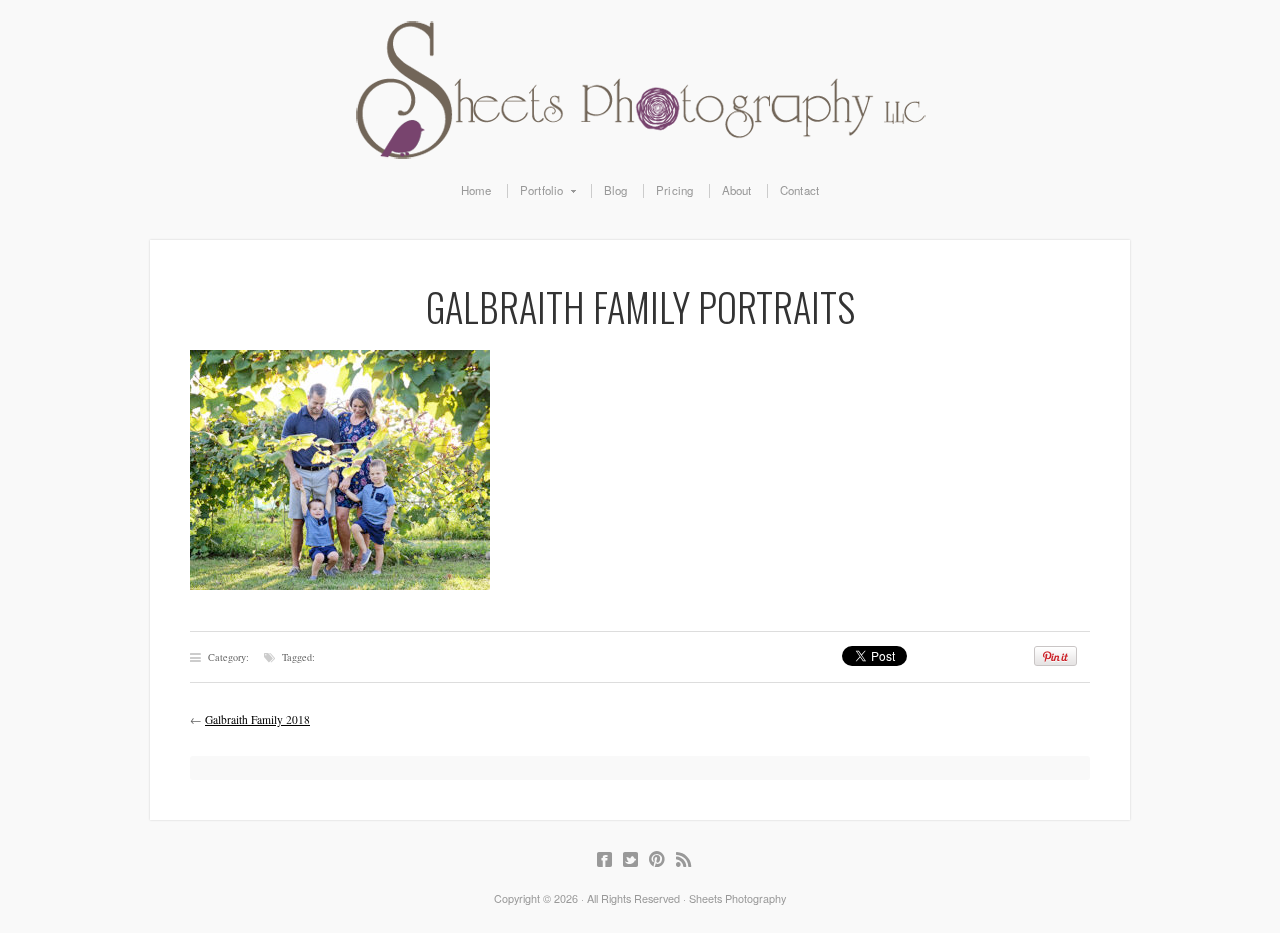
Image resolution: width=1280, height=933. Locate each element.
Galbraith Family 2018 (257, 719)
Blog (616, 191)
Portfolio (535, 191)
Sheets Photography (640, 90)
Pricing (674, 191)
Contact (799, 191)
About (737, 191)
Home (476, 191)
